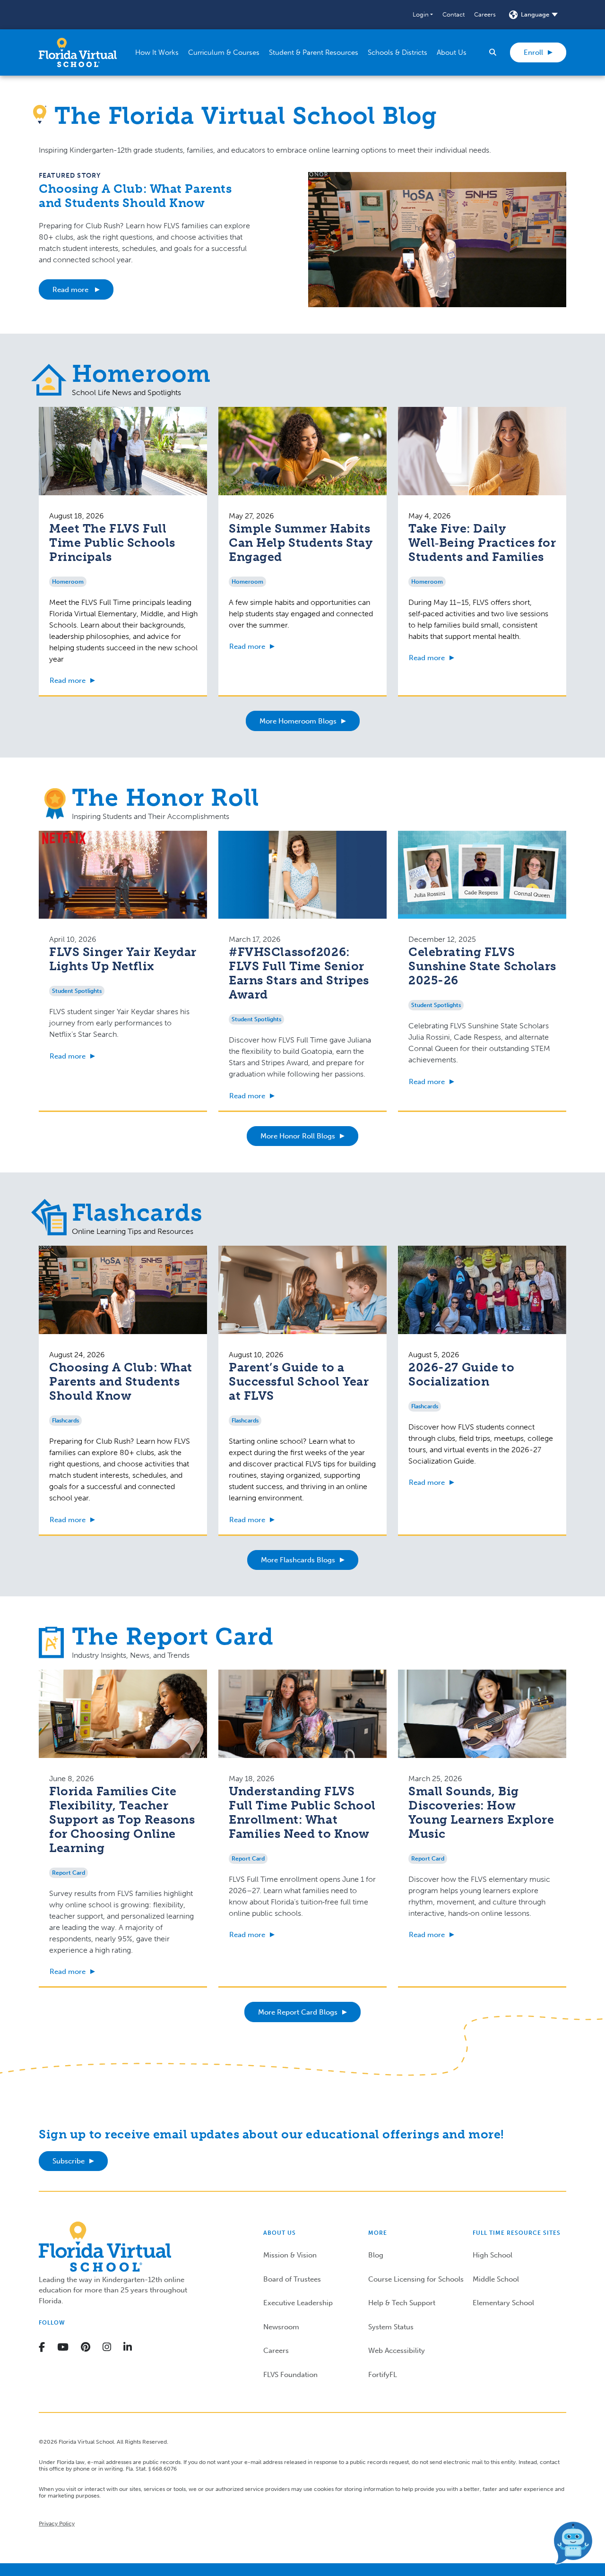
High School (493, 2255)
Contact (454, 14)
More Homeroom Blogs (298, 721)
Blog (376, 2255)
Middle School (496, 2279)
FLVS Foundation (290, 2375)
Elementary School (503, 2303)
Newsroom (281, 2327)
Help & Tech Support (402, 2303)
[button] (423, 15)
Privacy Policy (57, 2524)
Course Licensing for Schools (416, 2279)
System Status (391, 2327)
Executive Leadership (298, 2303)
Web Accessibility (397, 2351)
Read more (71, 290)
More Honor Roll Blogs (298, 1136)
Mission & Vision (290, 2255)
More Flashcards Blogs (298, 1560)
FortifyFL (383, 2375)
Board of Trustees (292, 2279)
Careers (485, 14)
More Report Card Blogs (298, 2012)
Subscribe (69, 2161)
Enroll (533, 52)
